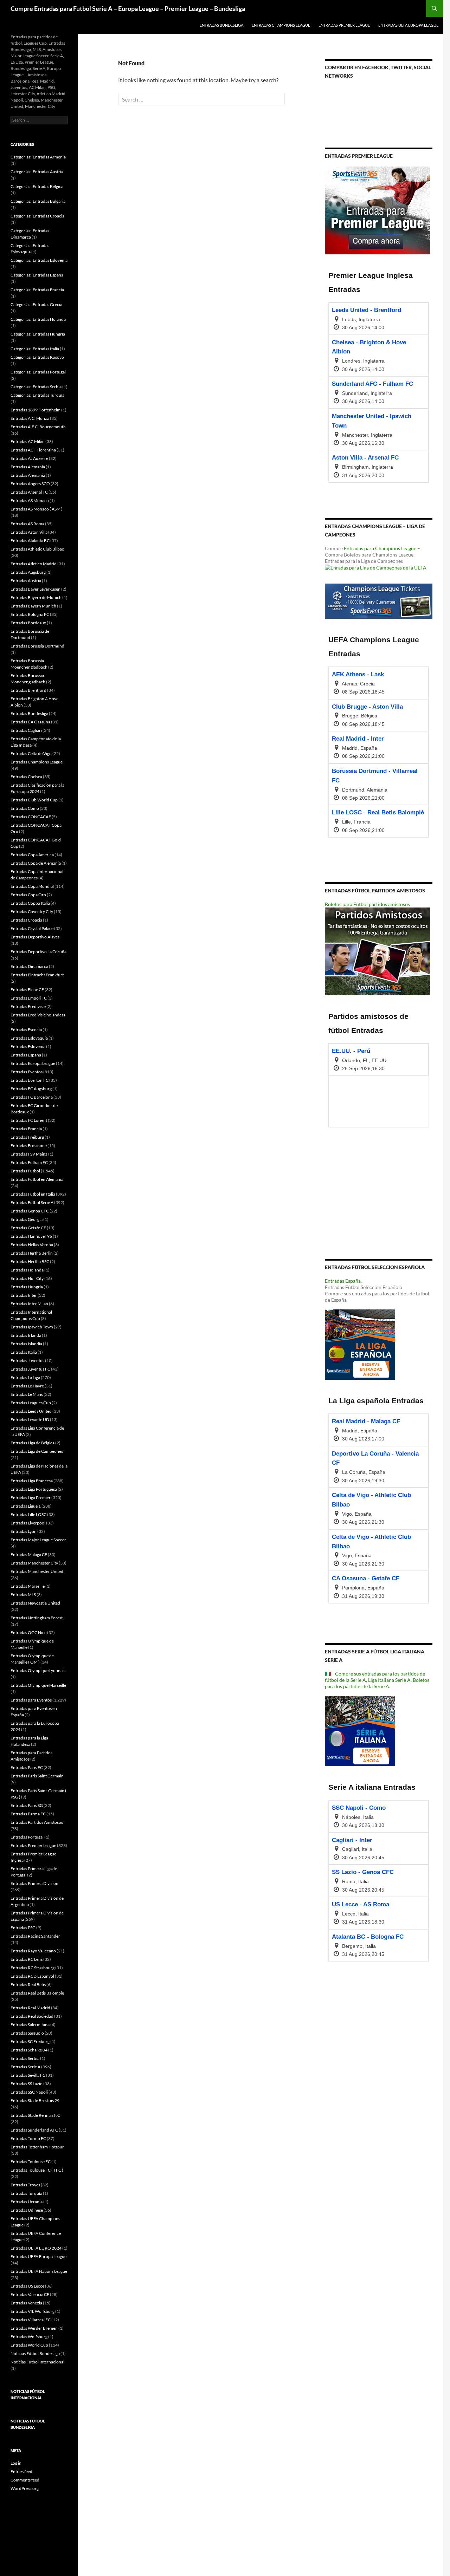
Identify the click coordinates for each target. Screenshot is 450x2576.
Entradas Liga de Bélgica (33, 1443)
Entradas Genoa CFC (30, 1211)
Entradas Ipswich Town (32, 1327)
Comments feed (25, 2480)
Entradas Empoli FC (29, 998)
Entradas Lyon (24, 1531)
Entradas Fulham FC (29, 1162)
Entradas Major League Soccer (38, 1540)
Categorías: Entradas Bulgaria (38, 201)
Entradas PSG (23, 1928)
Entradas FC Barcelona (32, 1097)
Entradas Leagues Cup (31, 1403)
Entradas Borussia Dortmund (37, 646)
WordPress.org (25, 2488)
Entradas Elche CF (27, 990)
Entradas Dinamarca (29, 966)
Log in (16, 2463)
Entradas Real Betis (28, 1985)
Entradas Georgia (27, 1219)
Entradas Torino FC (28, 2138)
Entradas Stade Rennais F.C (35, 2115)
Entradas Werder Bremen (34, 2328)
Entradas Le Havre (27, 1386)
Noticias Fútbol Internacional (37, 2362)
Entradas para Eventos (31, 1700)
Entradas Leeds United (31, 1411)
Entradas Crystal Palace (32, 928)
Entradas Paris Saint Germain (37, 1776)
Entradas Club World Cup (34, 800)
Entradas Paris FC (27, 1767)
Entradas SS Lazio (27, 2084)
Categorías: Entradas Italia (35, 349)
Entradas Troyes (25, 2185)
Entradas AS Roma (27, 524)
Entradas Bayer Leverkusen (36, 589)
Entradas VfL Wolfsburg (33, 2311)
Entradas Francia (26, 1129)
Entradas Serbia (25, 2058)
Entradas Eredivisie (28, 1006)
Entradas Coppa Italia (30, 903)
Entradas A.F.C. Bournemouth (38, 427)
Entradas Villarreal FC (31, 2320)
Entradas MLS (23, 1595)
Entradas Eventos (27, 1072)
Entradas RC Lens (27, 1959)
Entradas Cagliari (26, 730)
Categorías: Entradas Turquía (37, 395)
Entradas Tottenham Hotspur (37, 2147)
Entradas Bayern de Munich (36, 597)
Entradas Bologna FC (30, 614)
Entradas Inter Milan (29, 1304)
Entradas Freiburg (27, 1137)
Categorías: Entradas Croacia (37, 216)
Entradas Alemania (28, 467)
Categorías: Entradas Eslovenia (39, 260)
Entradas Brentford (28, 690)
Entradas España (343, 1281)
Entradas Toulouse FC (31, 2162)
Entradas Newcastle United (35, 1603)
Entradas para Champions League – (382, 548)
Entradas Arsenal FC (29, 492)
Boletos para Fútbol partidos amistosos (367, 904)
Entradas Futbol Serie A (32, 1202)
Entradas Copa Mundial (32, 886)
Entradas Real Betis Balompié (37, 1993)
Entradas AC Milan (28, 441)
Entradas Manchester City (34, 1563)
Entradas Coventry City (32, 912)
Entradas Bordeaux (28, 623)
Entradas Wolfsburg (29, 2337)
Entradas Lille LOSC (28, 1514)
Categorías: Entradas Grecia (36, 304)
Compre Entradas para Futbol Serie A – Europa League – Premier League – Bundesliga (128, 8)
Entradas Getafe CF (28, 1228)
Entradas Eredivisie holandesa (38, 1015)
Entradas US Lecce (27, 2286)
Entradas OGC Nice (28, 1632)
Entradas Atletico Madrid (34, 564)
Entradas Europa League (33, 1063)
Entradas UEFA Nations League (39, 2271)
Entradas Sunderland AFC (34, 2130)
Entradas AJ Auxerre (29, 458)
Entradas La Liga (25, 1377)
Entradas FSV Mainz (29, 1154)
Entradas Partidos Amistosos (37, 1822)
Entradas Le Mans (27, 1394)
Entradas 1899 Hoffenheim (36, 410)
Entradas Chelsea (26, 777)
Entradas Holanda (27, 1270)
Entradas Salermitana (30, 2025)
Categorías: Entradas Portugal (38, 372)
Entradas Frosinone (29, 1146)
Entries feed (21, 2471)
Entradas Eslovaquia (29, 1038)
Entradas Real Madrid (30, 2008)
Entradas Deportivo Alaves (35, 937)
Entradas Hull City (27, 1278)
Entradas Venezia (26, 2303)
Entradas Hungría (27, 1287)
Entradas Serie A (25, 2067)
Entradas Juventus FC (30, 1369)
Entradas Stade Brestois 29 (35, 2100)
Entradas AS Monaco (30, 500)
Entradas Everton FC (30, 1080)
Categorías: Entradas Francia (37, 290)
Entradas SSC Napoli (29, 2092)
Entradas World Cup (29, 2345)
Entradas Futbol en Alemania (37, 1179)
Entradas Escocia (26, 1030)
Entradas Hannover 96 (31, 1236)
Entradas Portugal (27, 1837)
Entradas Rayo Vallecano (33, 1951)
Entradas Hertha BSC (30, 1261)
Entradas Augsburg (28, 572)
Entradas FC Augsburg (31, 1089)
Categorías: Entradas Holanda (38, 319)
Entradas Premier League (344, 25)
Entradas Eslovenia (28, 1046)
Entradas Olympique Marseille (38, 1685)
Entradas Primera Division (34, 1883)
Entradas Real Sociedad (32, 2016)
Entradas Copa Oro (28, 895)
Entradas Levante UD (30, 1420)
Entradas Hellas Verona (32, 1245)
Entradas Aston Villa (29, 532)
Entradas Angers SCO (30, 484)
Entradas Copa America (32, 855)
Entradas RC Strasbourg (33, 1968)
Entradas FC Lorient (29, 1120)
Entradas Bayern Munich (33, 606)
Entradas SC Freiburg (30, 2041)
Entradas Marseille (28, 1586)
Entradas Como (25, 808)
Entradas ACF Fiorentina (33, 450)
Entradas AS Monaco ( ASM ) (37, 509)
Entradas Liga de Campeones (37, 1451)
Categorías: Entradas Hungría (38, 334)
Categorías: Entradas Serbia (36, 387)
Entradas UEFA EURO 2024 (36, 2248)
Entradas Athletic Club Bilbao (37, 549)
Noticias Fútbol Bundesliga (35, 2353)
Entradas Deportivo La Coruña (38, 952)
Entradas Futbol (25, 1171)
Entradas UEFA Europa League (408, 25)
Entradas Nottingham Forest (37, 1618)
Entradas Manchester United (37, 1571)
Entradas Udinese (27, 2210)
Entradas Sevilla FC (28, 2075)
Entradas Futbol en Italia (33, 1194)
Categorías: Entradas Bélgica (37, 186)
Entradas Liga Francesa (32, 1481)
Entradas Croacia (26, 920)
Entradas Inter (24, 1295)
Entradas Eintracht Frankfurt (37, 975)
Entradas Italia (24, 1352)
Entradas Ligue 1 (26, 1506)
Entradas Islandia (26, 1344)
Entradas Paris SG (27, 1805)
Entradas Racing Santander (35, 1936)
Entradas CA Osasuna (30, 722)
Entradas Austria (26, 581)
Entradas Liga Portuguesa (34, 1489)
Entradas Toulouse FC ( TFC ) (37, 2170)
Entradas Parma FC (28, 1814)
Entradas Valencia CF (30, 2294)
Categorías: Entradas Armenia (38, 157)
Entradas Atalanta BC (30, 541)
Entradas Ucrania (27, 2202)
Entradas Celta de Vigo (31, 753)
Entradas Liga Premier (31, 1498)
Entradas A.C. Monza (30, 418)
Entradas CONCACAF (31, 817)
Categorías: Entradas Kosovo (37, 357)
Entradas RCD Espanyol (32, 1976)
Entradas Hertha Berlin (32, 1253)
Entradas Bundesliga (221, 25)
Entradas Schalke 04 (29, 2050)
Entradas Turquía (26, 2193)
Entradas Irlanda (26, 1335)
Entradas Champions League (281, 25)
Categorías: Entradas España (37, 275)
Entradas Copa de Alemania (36, 863)
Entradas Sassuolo (27, 2033)
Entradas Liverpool (28, 1523)
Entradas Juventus (27, 1361)
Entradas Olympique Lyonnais (38, 1670)
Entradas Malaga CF (29, 1554)
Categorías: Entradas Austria (37, 172)
